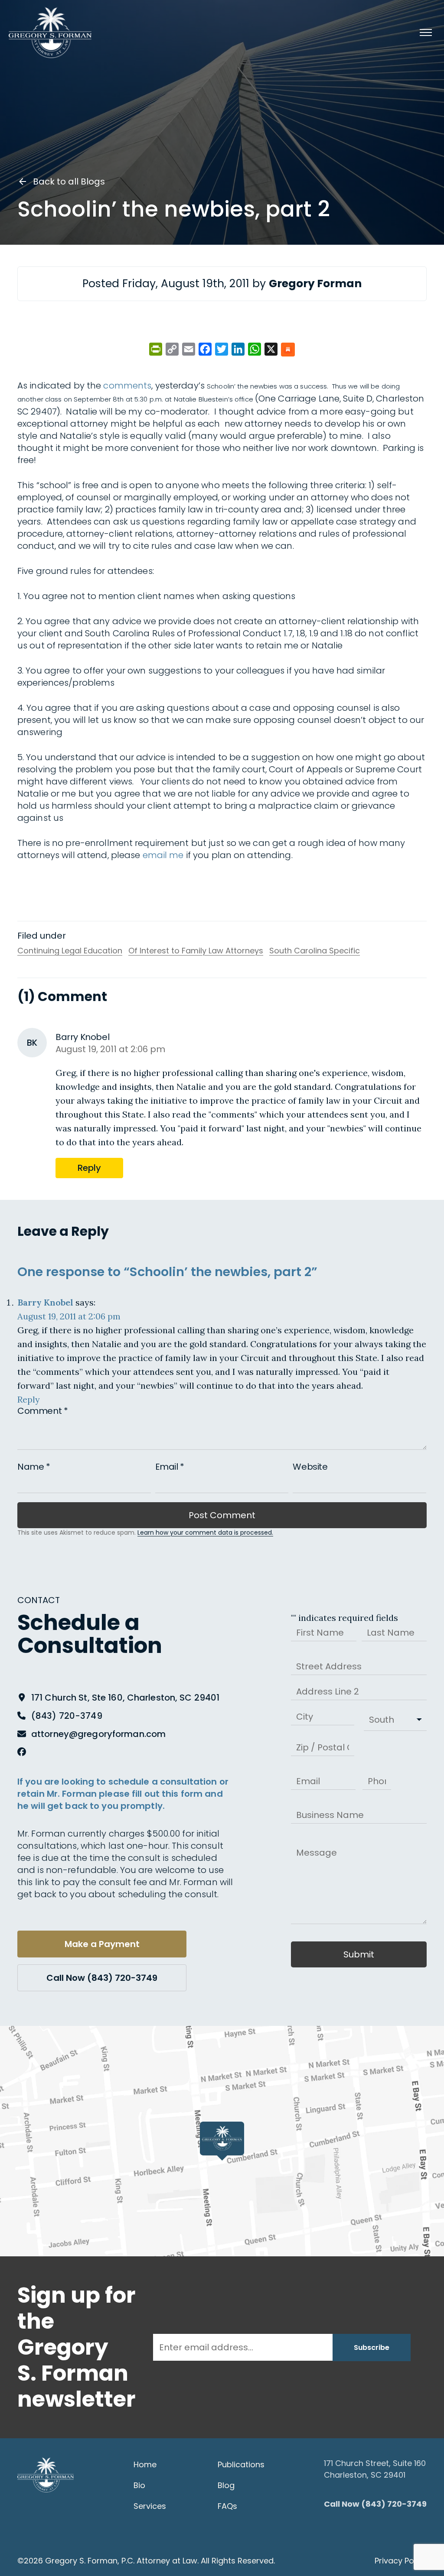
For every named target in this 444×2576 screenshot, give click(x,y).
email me (163, 855)
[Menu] (426, 32)
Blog (226, 2485)
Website (310, 1467)
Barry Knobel (45, 1302)
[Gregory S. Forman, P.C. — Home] (50, 32)
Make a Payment (102, 1944)
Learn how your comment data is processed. (205, 1533)
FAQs (227, 2506)
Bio (139, 2485)
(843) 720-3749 (67, 1716)
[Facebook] (22, 1752)
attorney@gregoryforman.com (98, 1734)
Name (34, 1467)
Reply (89, 1168)
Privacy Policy (401, 2561)
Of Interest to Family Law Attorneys (196, 951)
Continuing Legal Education (70, 951)
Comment (42, 1411)
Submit (359, 1954)
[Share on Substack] (288, 350)
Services (150, 2506)
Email (170, 1467)
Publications (241, 2464)
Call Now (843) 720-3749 (102, 1978)
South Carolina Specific (315, 951)
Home (145, 2464)
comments (127, 386)
